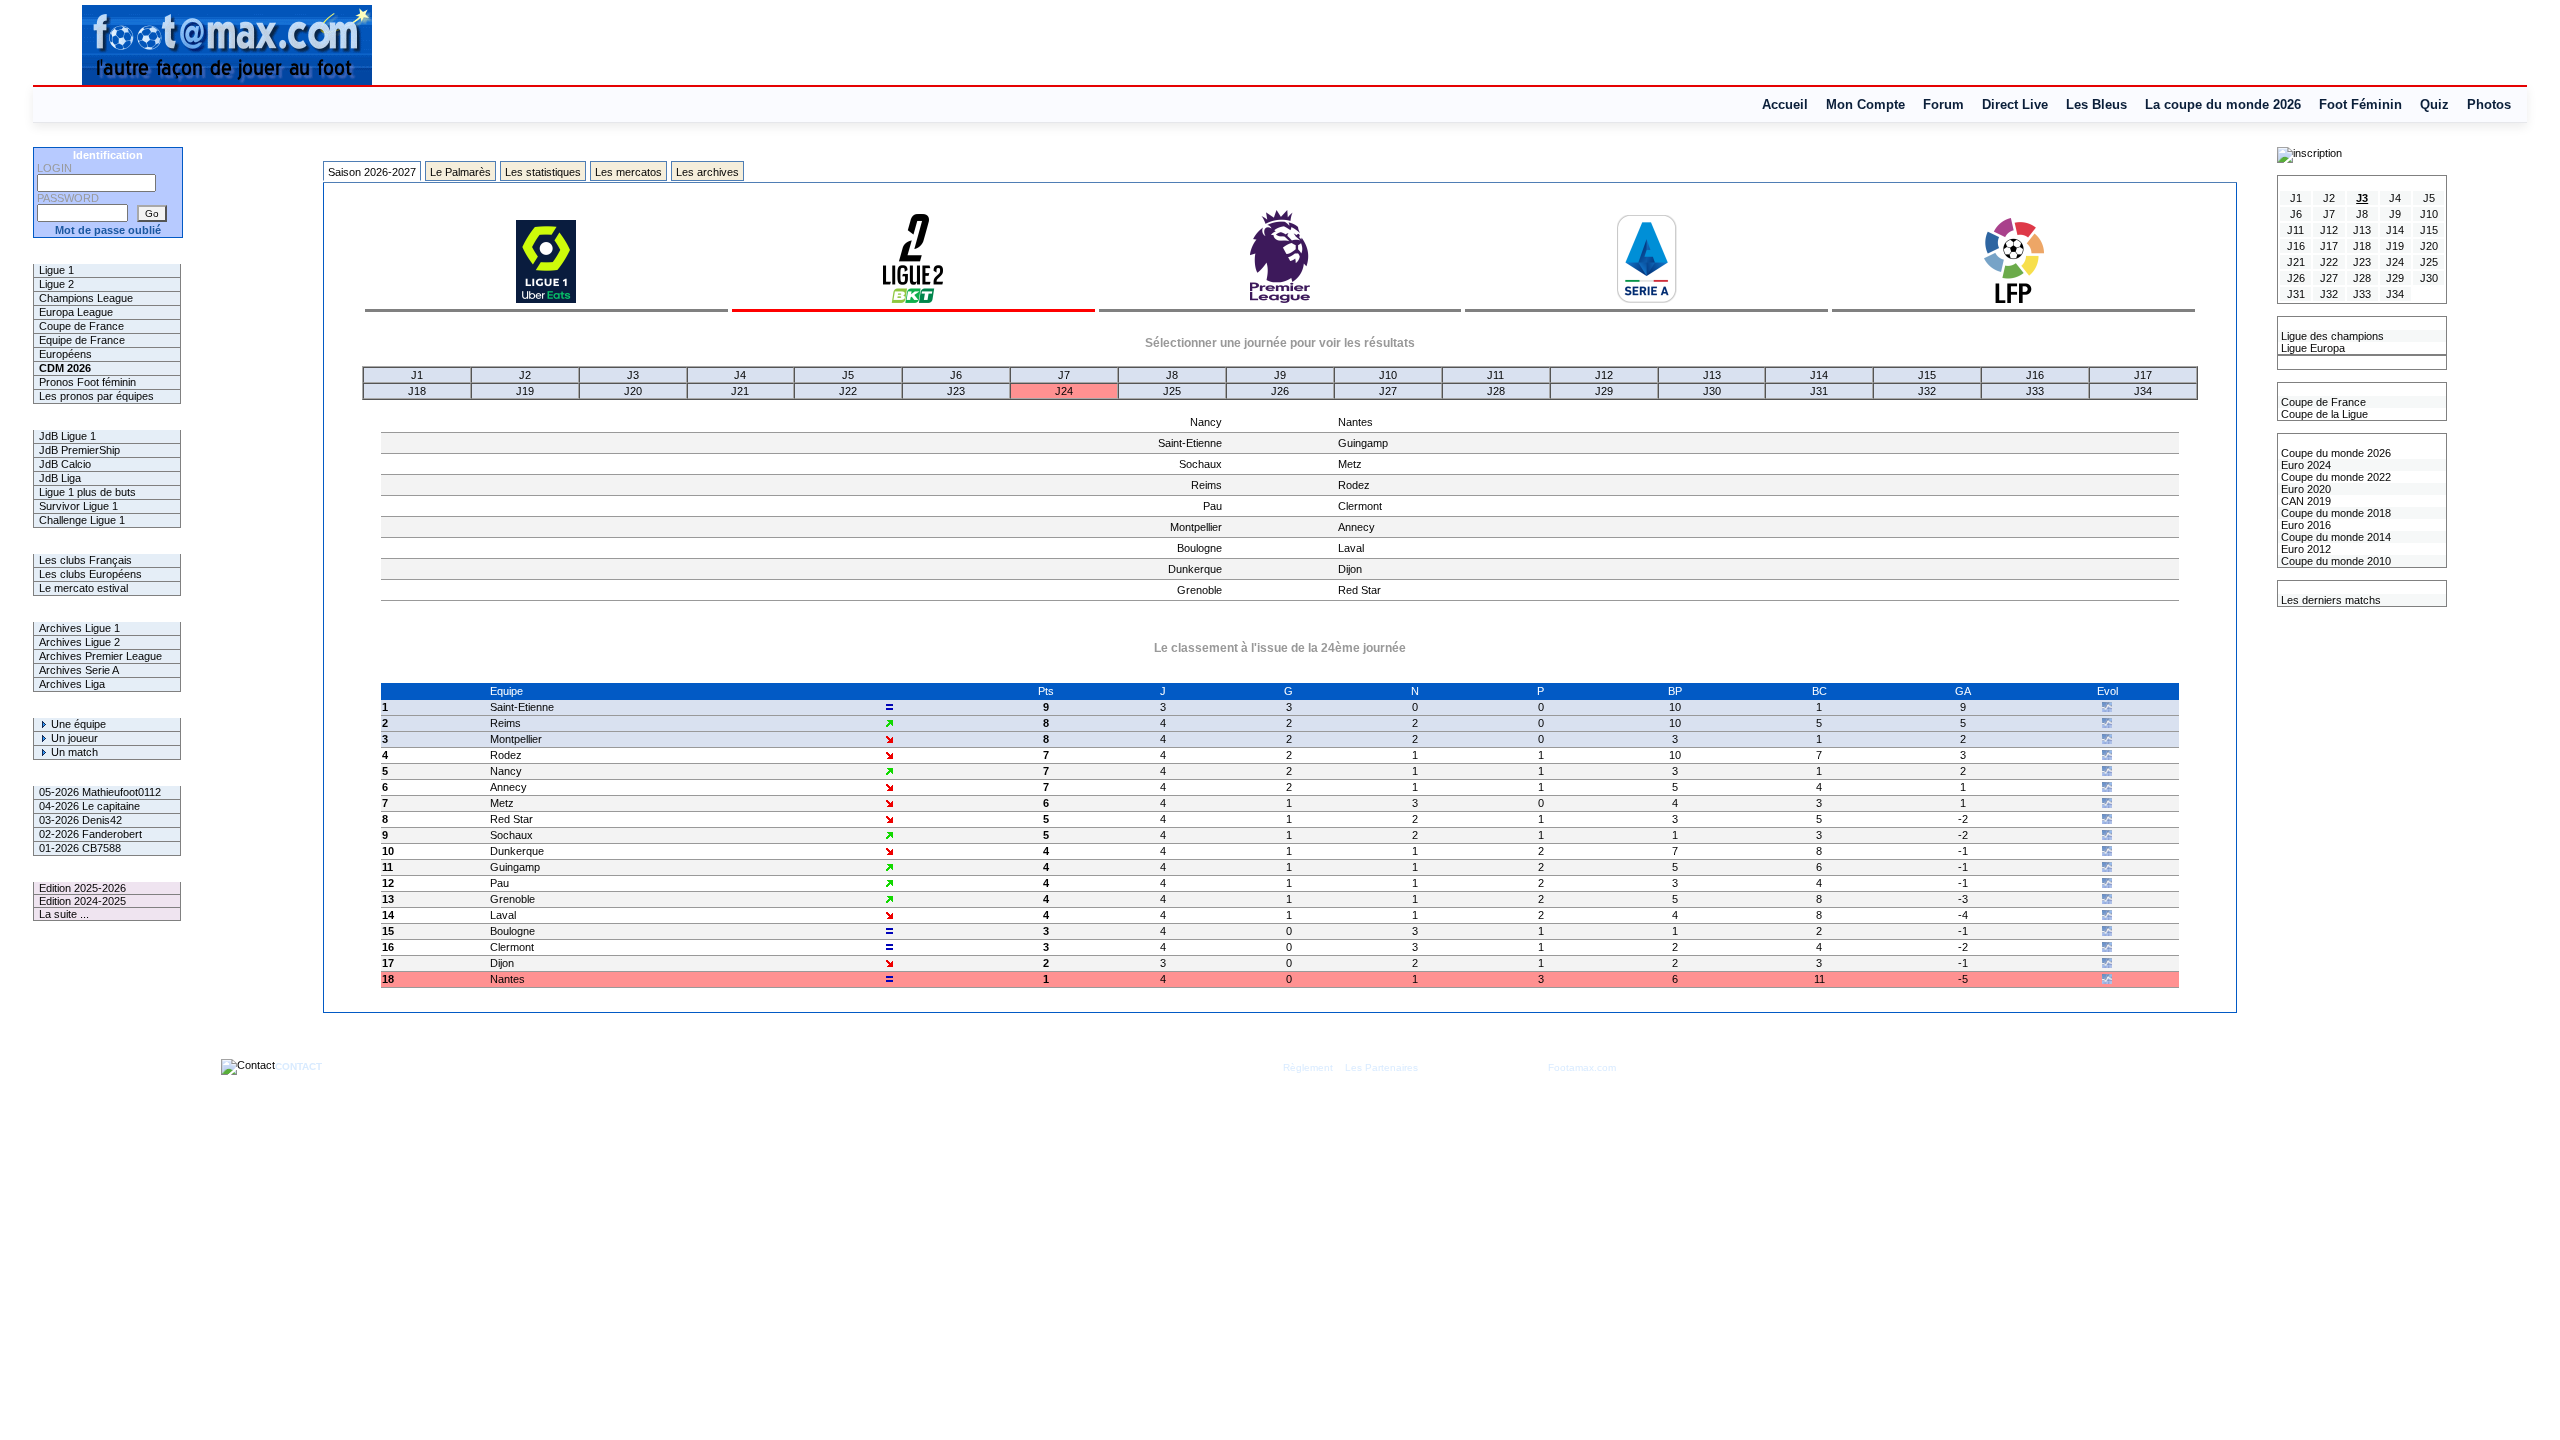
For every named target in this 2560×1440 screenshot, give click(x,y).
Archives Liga (72, 684)
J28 (1496, 391)
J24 (1064, 391)
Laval (1351, 548)
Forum (1943, 104)
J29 (1604, 391)
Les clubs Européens (90, 574)
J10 (1388, 375)
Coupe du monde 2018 (2334, 513)
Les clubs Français (85, 560)
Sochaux (1200, 464)
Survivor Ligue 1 (78, 506)
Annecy (1356, 527)
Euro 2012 (2304, 549)
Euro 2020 (2304, 489)
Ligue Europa (2311, 348)
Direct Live (2015, 104)
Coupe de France (81, 326)
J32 (1927, 391)
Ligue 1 (56, 270)
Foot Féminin (2360, 104)
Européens (65, 354)
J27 (1388, 391)
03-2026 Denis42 (80, 820)
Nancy (1206, 422)
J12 (1604, 375)
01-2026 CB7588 (80, 848)
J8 (1172, 375)
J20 (633, 391)
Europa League (76, 312)
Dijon (1350, 569)
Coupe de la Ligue (2323, 414)
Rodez (1354, 485)
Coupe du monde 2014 (2334, 537)
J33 (2035, 391)
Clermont (1360, 506)
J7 (1064, 375)
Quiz (2434, 104)
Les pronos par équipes (96, 396)
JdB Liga (60, 478)
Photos (2489, 104)
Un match (73, 752)
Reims (1206, 485)
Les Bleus (2096, 104)
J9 (1280, 375)
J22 (848, 391)
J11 (1495, 375)
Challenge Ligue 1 (82, 520)
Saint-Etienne (1190, 443)
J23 (956, 391)
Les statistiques (543, 172)
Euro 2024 (2304, 465)
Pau (1212, 506)
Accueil (1785, 104)
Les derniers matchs (2329, 600)
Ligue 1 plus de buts (87, 492)
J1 (417, 375)
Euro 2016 (2304, 525)
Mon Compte (1865, 104)
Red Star (1359, 590)
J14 (1819, 375)
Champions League (86, 298)
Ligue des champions (2331, 336)
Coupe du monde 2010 (2334, 561)
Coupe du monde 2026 (2334, 453)
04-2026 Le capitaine (89, 806)
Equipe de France (82, 340)
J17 (2143, 375)
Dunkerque (1195, 569)
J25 (1172, 391)
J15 (1927, 375)
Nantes (1355, 422)
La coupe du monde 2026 (2223, 104)
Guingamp (1363, 443)
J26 (1280, 391)
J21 (740, 391)
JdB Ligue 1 (67, 436)
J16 (2035, 375)
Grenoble (1199, 590)
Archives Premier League (100, 656)
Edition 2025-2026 (82, 888)
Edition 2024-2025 (82, 901)
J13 (1712, 375)
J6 (956, 375)
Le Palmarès (460, 172)
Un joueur (73, 738)
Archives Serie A (79, 670)
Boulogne (1199, 548)
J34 (2143, 391)
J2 (525, 375)
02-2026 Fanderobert (90, 834)
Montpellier (1196, 527)
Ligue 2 (56, 284)
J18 (417, 391)
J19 (525, 391)
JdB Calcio (65, 464)
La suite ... (64, 914)
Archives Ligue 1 (79, 628)
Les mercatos (628, 172)
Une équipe (77, 724)
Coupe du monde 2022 (2334, 477)
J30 (1712, 391)
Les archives (707, 172)
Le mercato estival (83, 588)
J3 (633, 375)
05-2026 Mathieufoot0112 (100, 792)
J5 (848, 375)
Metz (1350, 464)
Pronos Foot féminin (87, 382)
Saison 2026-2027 (372, 172)
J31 (1819, 391)
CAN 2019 (2304, 501)
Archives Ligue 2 (79, 642)
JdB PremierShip (79, 450)
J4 (740, 375)
